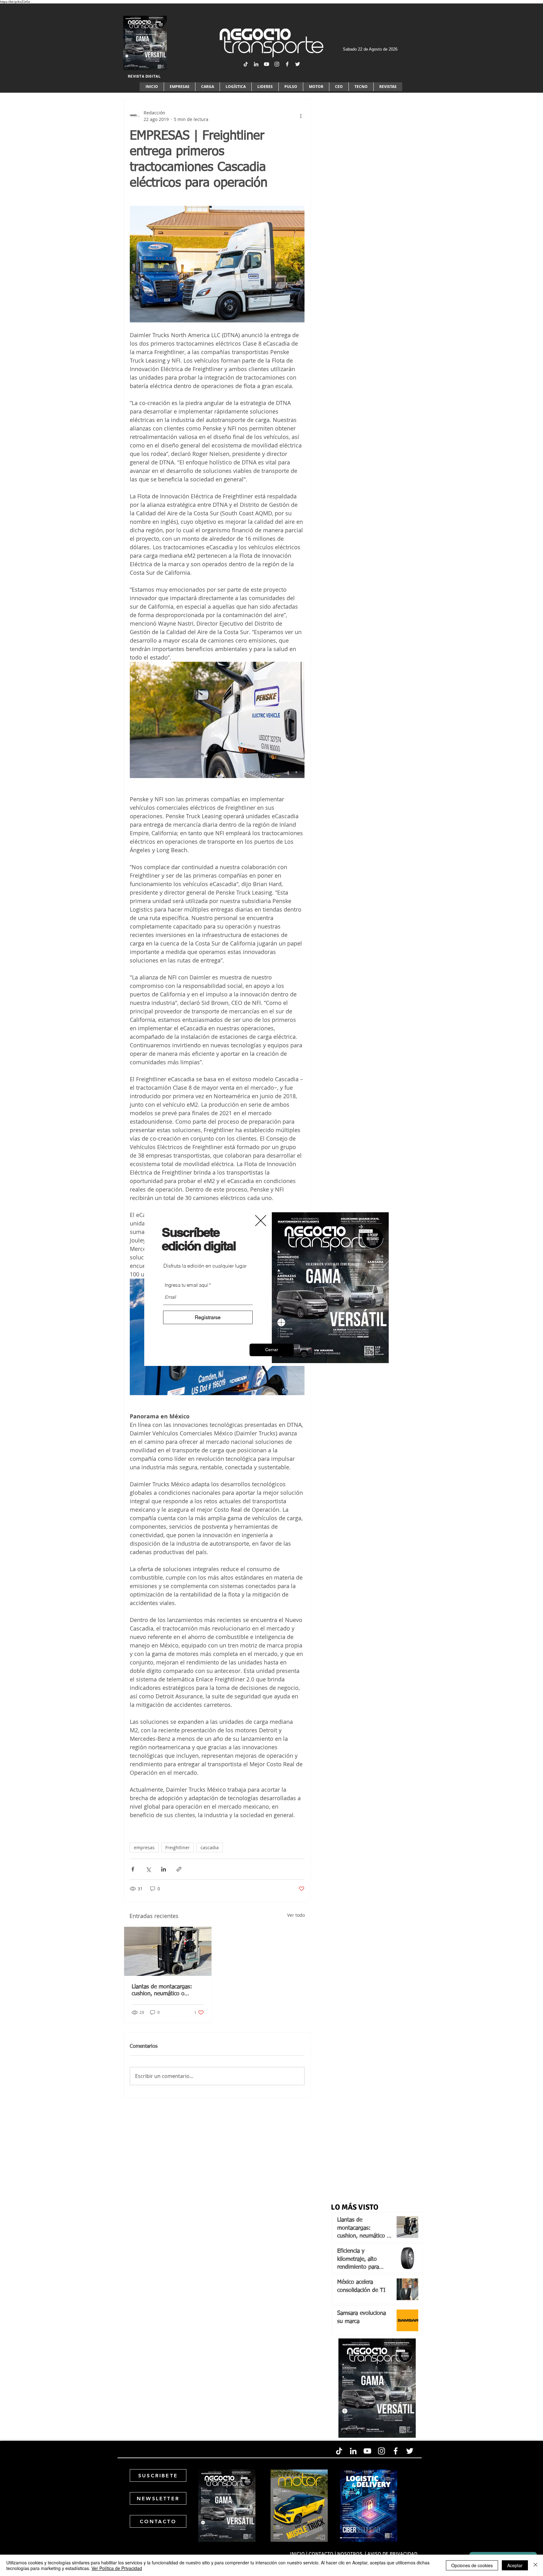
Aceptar (515, 2565)
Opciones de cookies (472, 2565)
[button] (272, 1350)
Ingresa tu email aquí (186, 1285)
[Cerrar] (535, 2565)
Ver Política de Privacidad (117, 2568)
